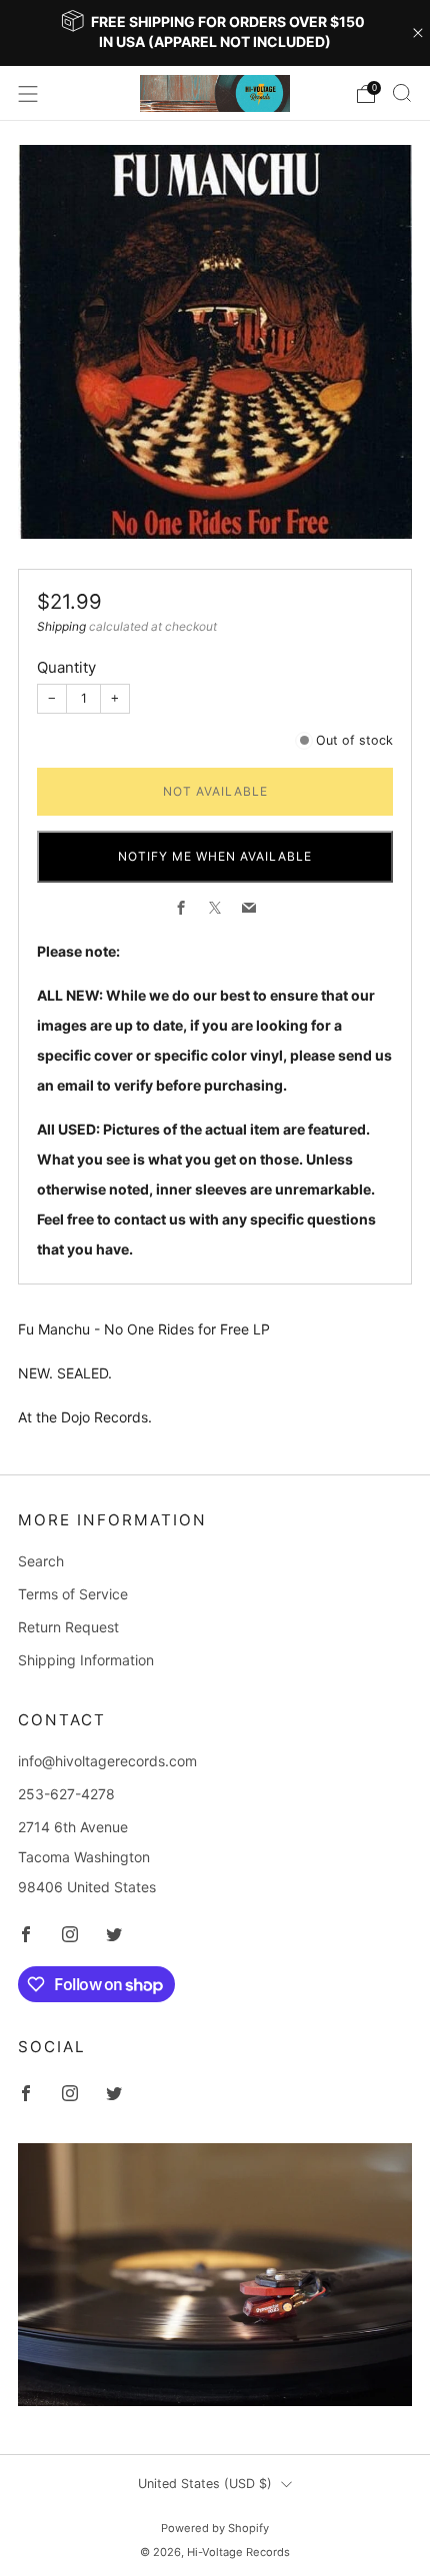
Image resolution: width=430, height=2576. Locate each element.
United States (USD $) (205, 2484)
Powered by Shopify (215, 2528)
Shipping (61, 626)
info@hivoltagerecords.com (107, 1761)
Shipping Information (86, 1660)
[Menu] (28, 94)
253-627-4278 (66, 1794)
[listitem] (215, 33)
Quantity (66, 667)
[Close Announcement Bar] (418, 33)
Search (41, 1561)
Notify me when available (215, 856)
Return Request (68, 1627)
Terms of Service (73, 1594)
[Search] (402, 93)
